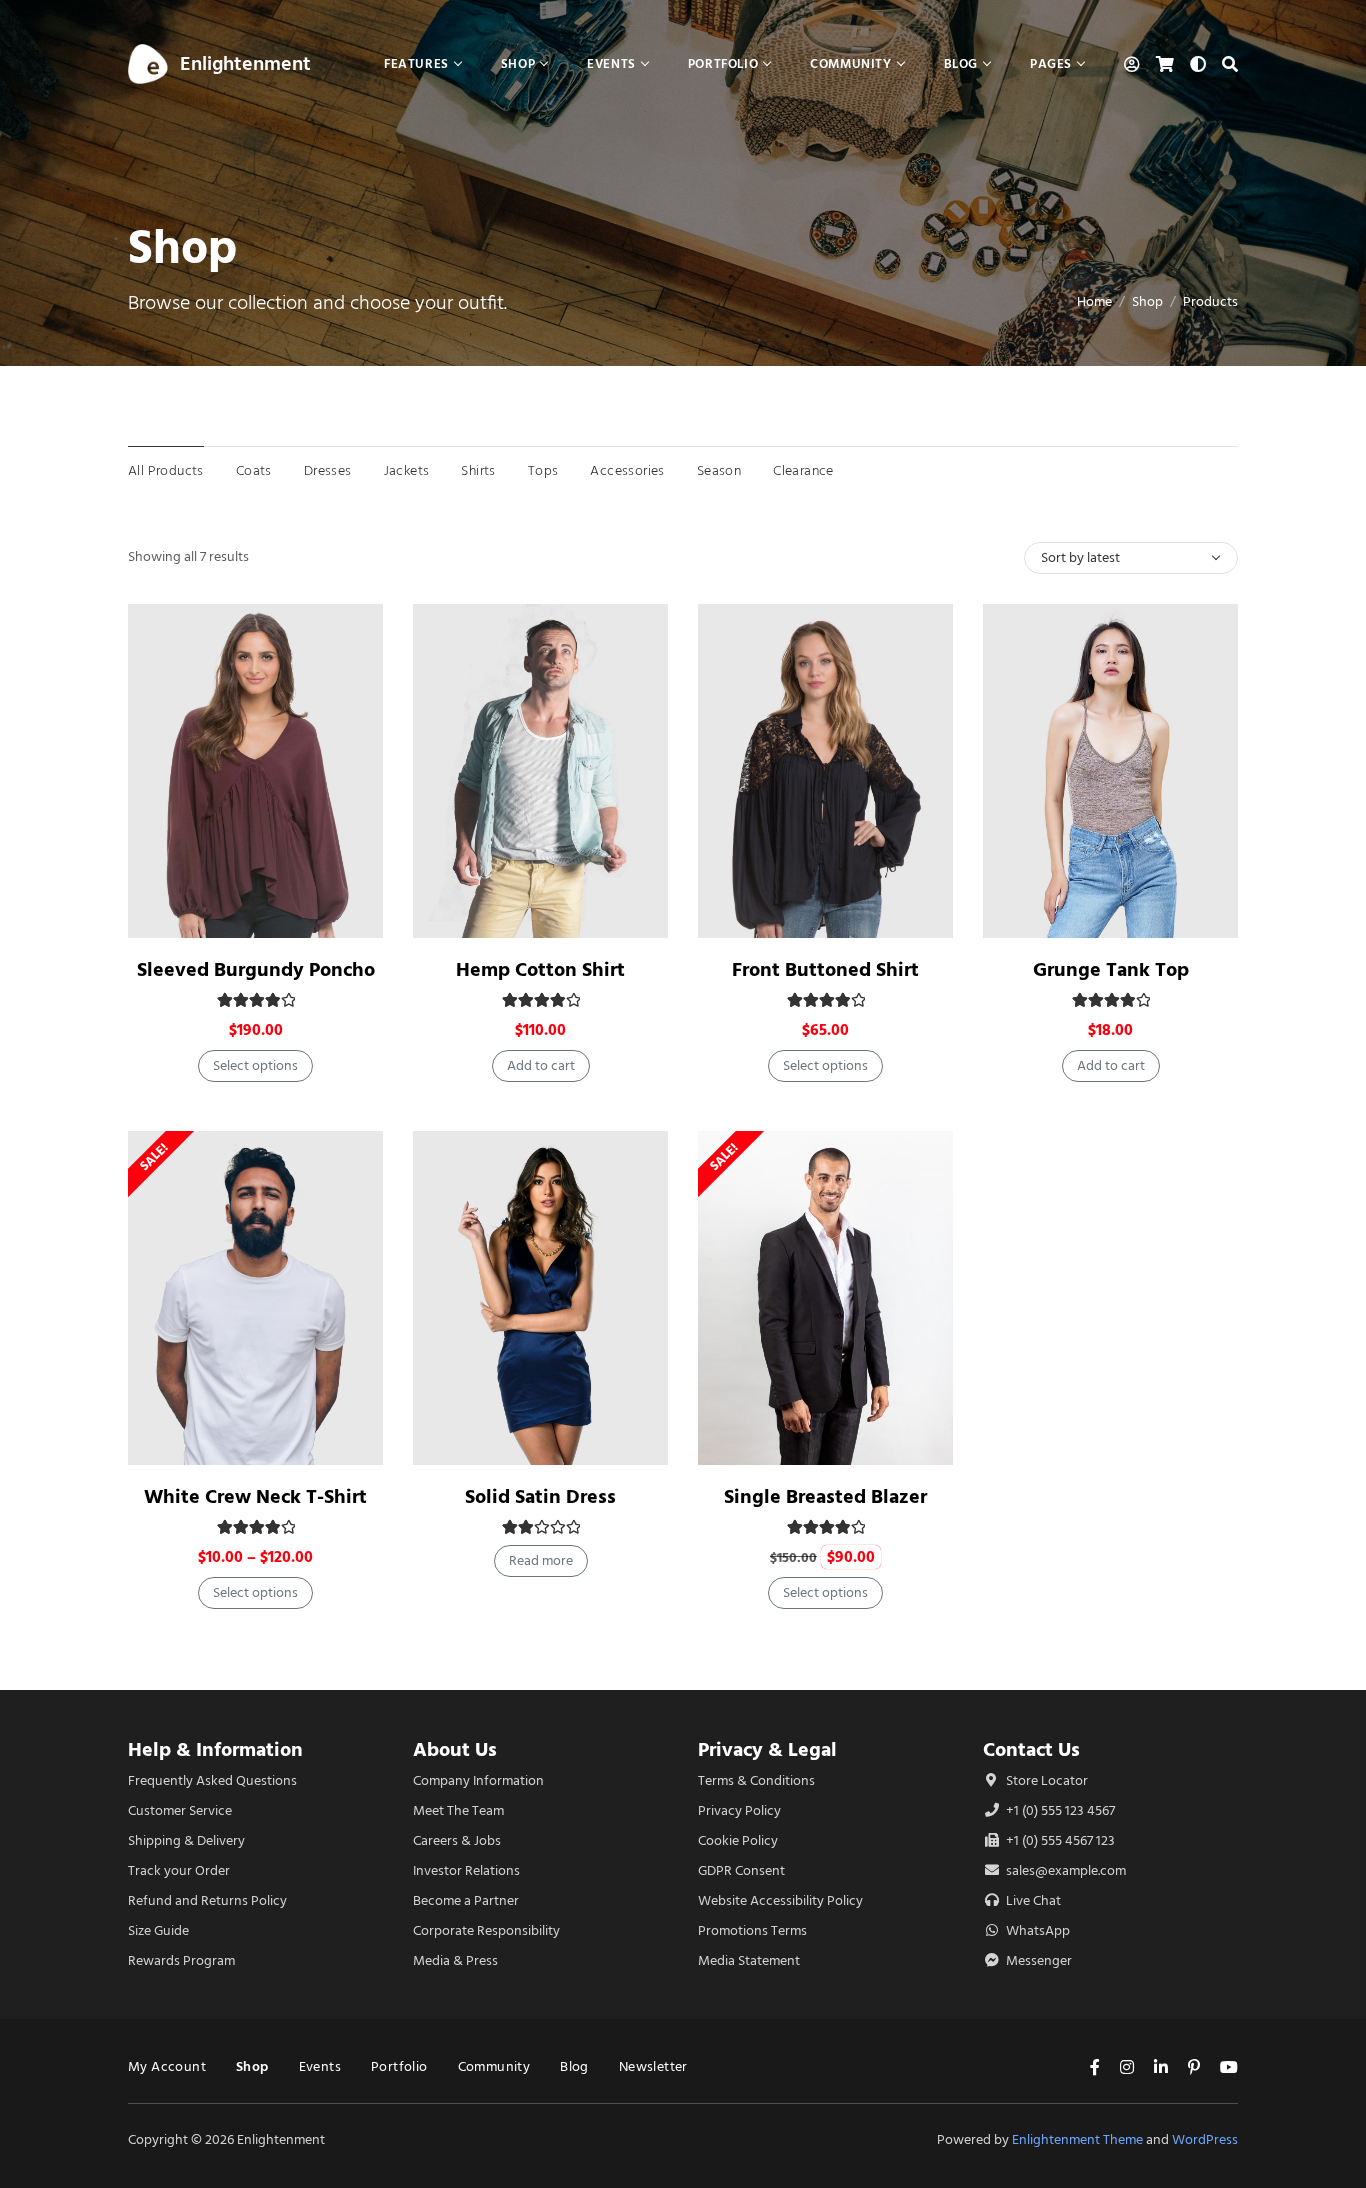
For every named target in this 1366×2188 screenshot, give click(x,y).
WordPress (1205, 2139)
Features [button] (416, 63)
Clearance (803, 470)
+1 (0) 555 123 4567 (1059, 1810)
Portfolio (399, 2066)
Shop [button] (518, 63)
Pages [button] (1051, 63)
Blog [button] (961, 63)
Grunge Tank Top (1111, 969)
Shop (1147, 301)
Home (1094, 301)
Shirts (478, 470)
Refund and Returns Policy (207, 1900)
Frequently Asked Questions (212, 1780)
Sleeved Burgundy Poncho (256, 969)
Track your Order (179, 1870)
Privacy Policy (739, 1810)
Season (719, 470)
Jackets (407, 470)
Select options (255, 1065)
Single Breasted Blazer (825, 1496)
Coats (254, 470)
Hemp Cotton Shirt (540, 969)
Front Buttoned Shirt (825, 969)
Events (320, 2066)
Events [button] (611, 63)
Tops (543, 470)
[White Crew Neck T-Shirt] (255, 1298)
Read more (541, 1560)
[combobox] (1131, 558)
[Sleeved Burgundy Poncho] (255, 771)
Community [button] (850, 63)
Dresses (328, 470)
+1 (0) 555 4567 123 (1059, 1840)
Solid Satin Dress (540, 1496)
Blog (574, 2066)
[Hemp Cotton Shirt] (540, 771)
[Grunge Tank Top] (1110, 771)
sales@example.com (1066, 1870)
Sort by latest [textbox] (1080, 557)
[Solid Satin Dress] (540, 1298)
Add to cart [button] (541, 1065)
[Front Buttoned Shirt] (825, 771)
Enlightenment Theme (1077, 2139)
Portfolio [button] (723, 63)
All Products (166, 470)
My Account (167, 2066)
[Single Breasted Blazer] (825, 1298)
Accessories (627, 470)
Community (494, 2066)
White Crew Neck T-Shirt (255, 1496)
